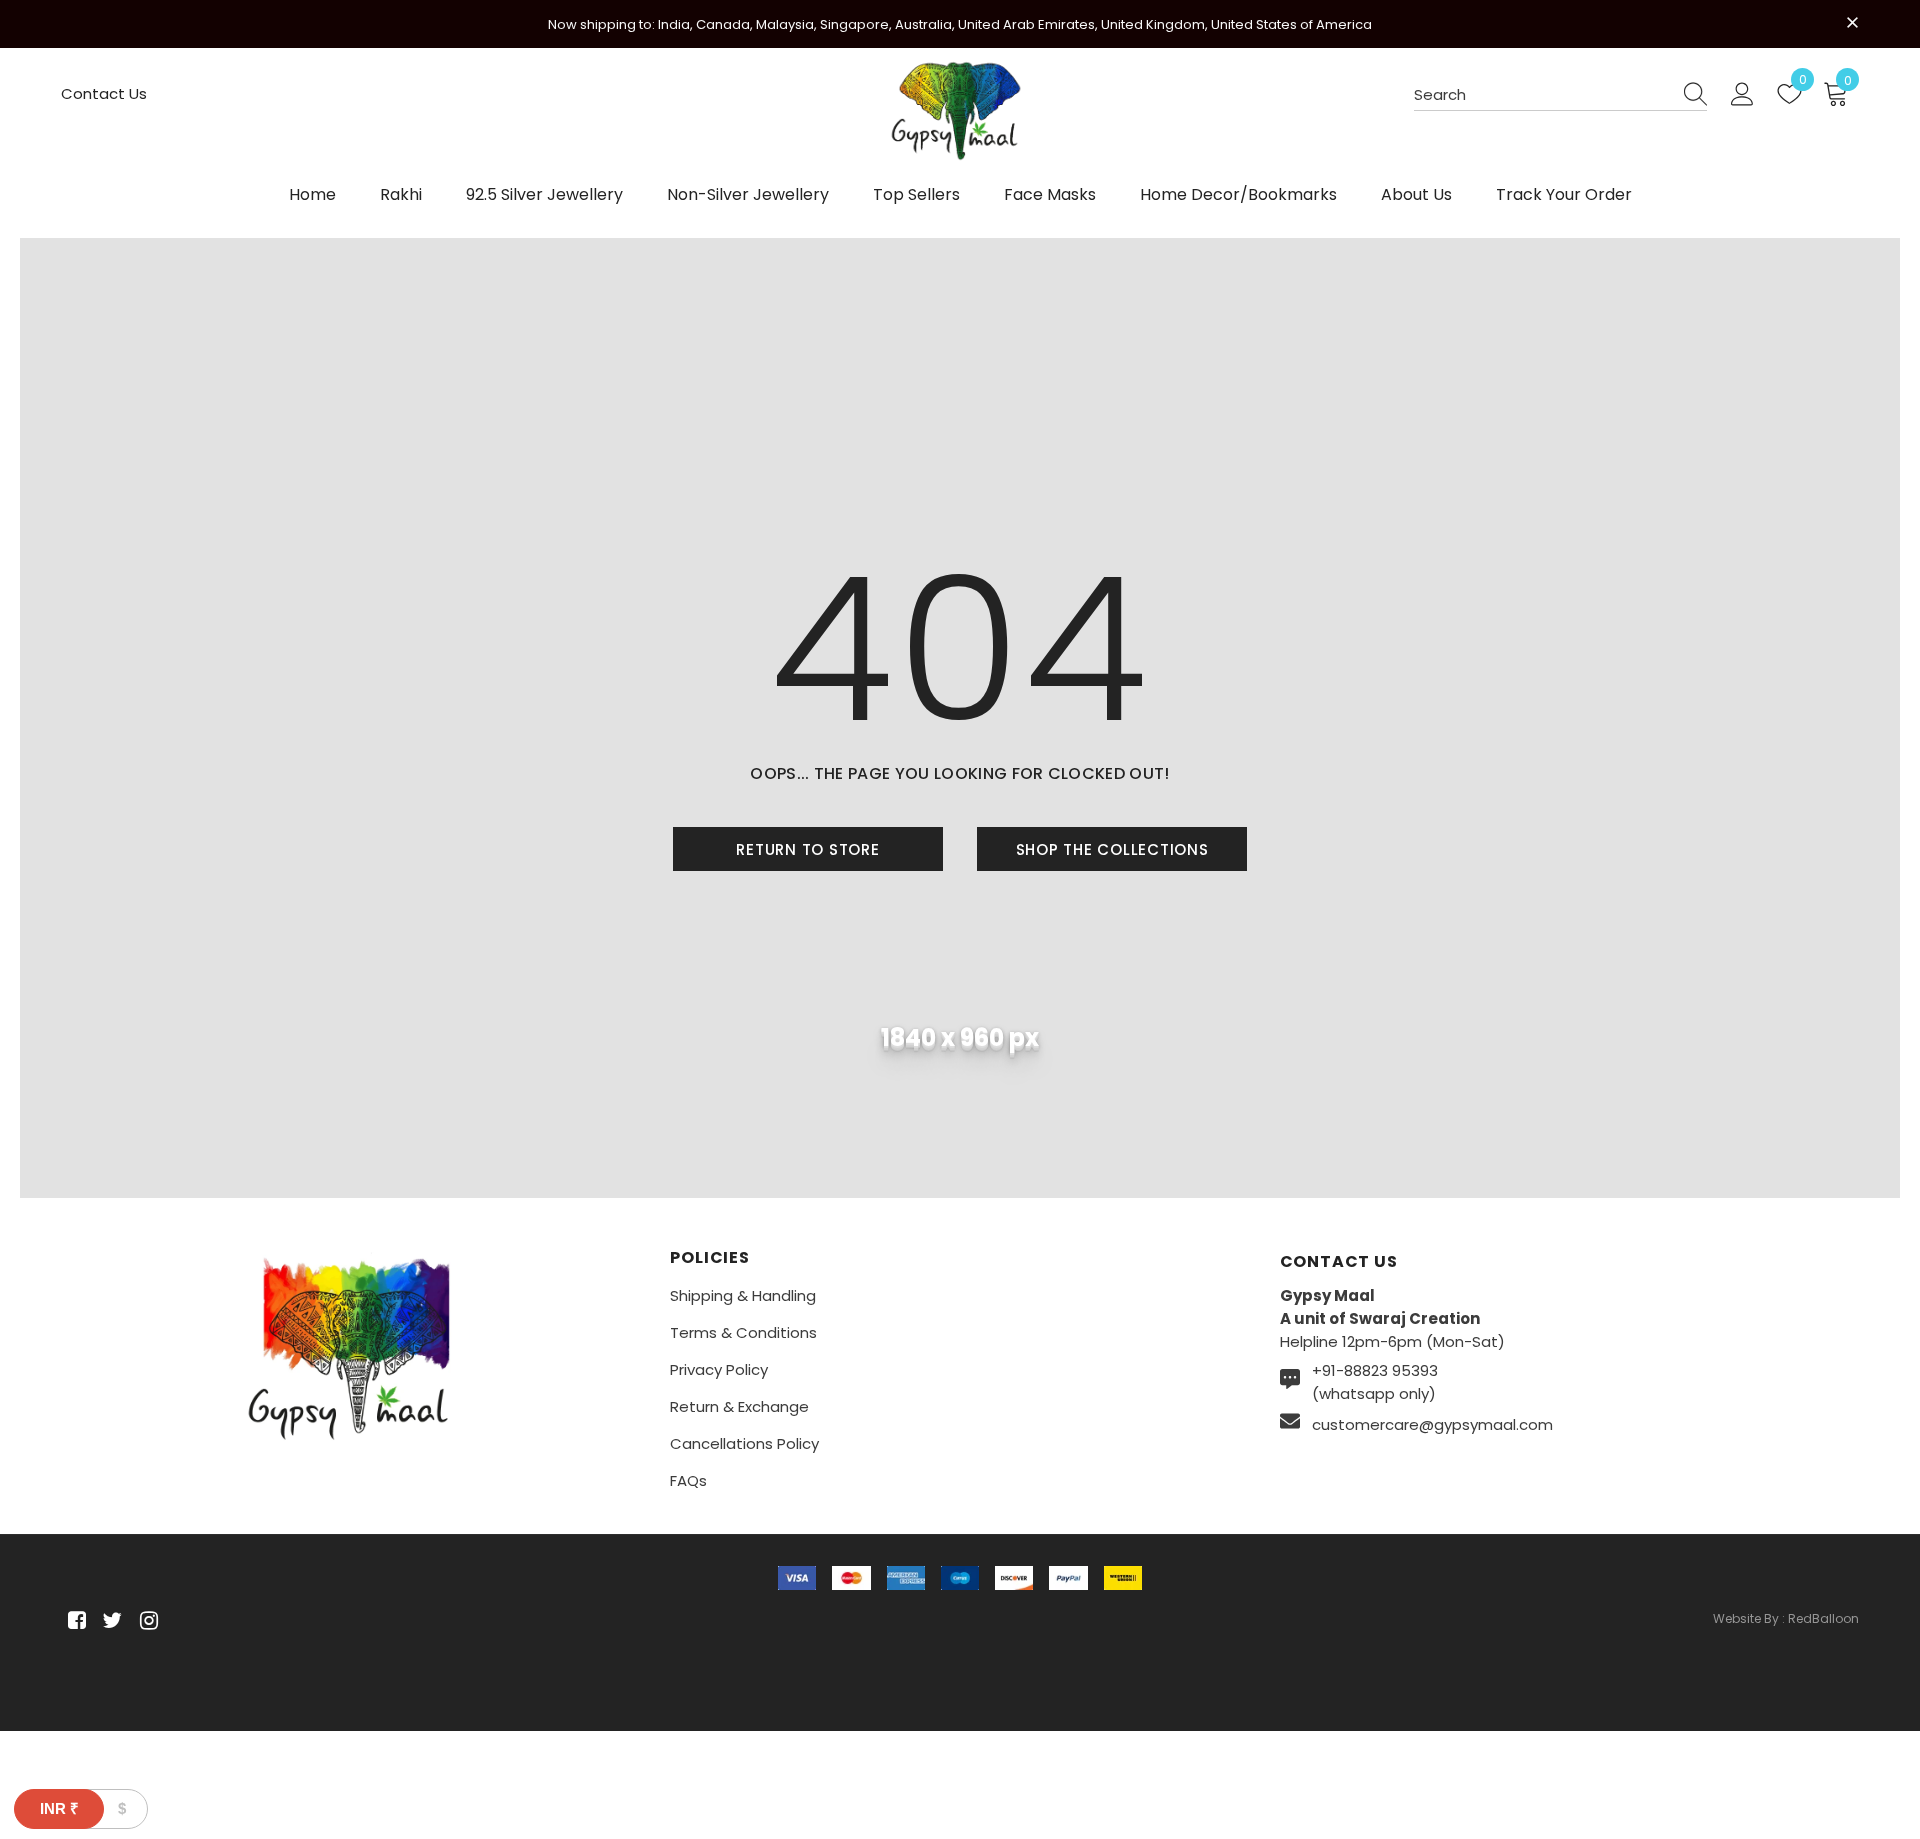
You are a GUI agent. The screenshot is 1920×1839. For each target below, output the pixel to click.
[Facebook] (73, 1620)
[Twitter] (109, 1620)
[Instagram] (145, 1620)
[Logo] (960, 120)
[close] (1852, 22)
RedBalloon (1823, 1618)
